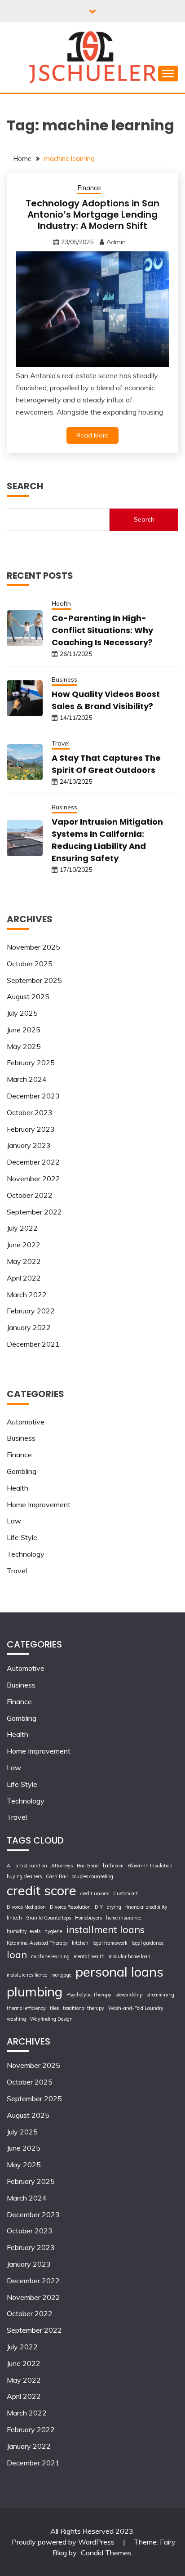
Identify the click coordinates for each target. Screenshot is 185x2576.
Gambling (22, 1471)
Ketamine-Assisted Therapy (37, 1943)
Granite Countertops (48, 1918)
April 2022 (24, 1278)
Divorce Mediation (26, 1907)
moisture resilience (27, 1975)
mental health (89, 1956)
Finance (89, 188)
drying (114, 1907)
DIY (99, 1907)
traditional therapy (84, 2008)
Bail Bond (88, 1866)
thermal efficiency (26, 2008)
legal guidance (148, 1943)
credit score (42, 1890)
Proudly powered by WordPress (64, 2542)
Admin (116, 242)
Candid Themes (106, 2553)
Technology (26, 1554)
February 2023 (31, 1129)
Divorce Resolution (70, 1907)
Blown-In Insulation (150, 1866)
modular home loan (130, 1956)
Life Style (22, 1537)
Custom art (126, 1893)
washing (16, 2019)
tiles (54, 2008)
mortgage (61, 1975)
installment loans (105, 1929)
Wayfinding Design (51, 2019)
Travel (61, 743)
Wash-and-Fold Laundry (136, 2008)
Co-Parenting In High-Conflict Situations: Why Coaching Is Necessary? (102, 630)
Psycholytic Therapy (89, 1995)
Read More (92, 435)
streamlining (160, 1995)
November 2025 (33, 947)
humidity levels (24, 1931)
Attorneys (62, 1866)
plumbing (35, 1991)
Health (61, 603)
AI (9, 1866)
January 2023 (29, 1145)
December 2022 (33, 1162)
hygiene (53, 1931)
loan (17, 1954)
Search (144, 519)
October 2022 (30, 1195)
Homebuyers (88, 1918)
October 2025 (30, 964)
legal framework (110, 1943)
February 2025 (31, 1063)
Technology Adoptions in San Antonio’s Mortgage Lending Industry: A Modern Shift (92, 214)
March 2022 (27, 1295)
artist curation (31, 1866)
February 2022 (31, 1311)
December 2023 (33, 1096)
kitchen (80, 1943)
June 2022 (24, 1245)
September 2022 (34, 1212)
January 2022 (29, 1327)
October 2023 (30, 1112)
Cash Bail (57, 1876)
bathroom (113, 1866)
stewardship (129, 1995)
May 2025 (24, 1046)
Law (14, 1521)
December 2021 (33, 1344)
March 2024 (27, 1079)
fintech (14, 1918)
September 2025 (34, 980)
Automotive (26, 1422)
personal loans (119, 1972)
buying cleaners (24, 1876)
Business (64, 679)
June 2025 (24, 1030)
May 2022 (24, 1261)
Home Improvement (39, 1505)
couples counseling (92, 1876)
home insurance (123, 1918)
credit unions (95, 1893)
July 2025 (22, 1013)
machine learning (50, 1956)
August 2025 (28, 996)
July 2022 (22, 1228)
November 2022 (33, 1179)
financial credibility (146, 1907)
